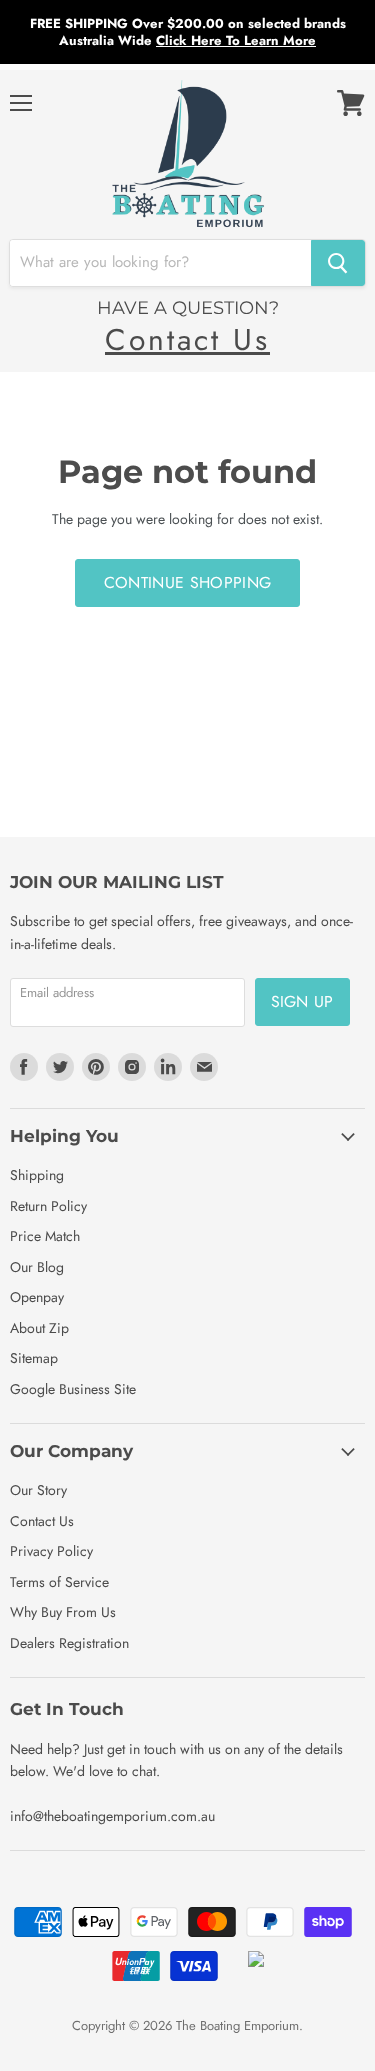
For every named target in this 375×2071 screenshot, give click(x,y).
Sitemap (34, 1358)
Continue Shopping (187, 582)
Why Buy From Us (63, 1612)
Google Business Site (73, 1389)
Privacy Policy (51, 1551)
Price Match (45, 1236)
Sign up (302, 1001)
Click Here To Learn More (236, 40)
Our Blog (37, 1267)
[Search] (338, 263)
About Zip (39, 1328)
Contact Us (187, 339)
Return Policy (48, 1206)
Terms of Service (59, 1582)
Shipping (37, 1175)
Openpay (37, 1297)
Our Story (38, 1490)
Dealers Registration (69, 1643)
